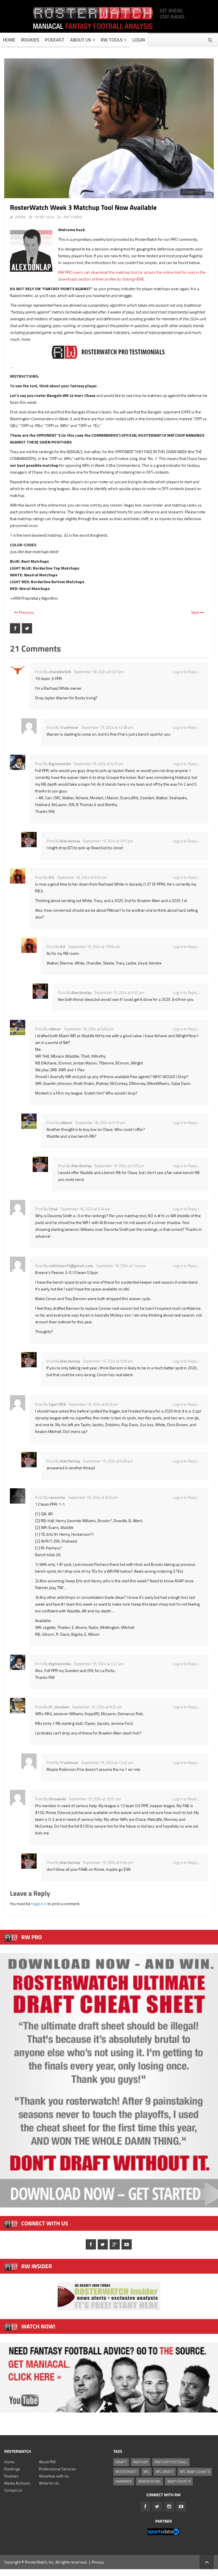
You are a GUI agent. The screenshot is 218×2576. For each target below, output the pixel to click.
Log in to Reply (185, 672)
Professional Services (57, 2469)
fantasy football (171, 2462)
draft (121, 2462)
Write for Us (49, 2483)
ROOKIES (30, 40)
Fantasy (141, 2462)
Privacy (98, 2562)
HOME (9, 40)
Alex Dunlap (70, 841)
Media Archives (17, 2483)
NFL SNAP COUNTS (195, 2472)
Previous (26, 612)
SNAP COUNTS (179, 2481)
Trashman (69, 727)
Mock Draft (126, 2472)
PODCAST (55, 40)
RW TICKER (73, 217)
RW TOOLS (112, 40)
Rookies (11, 2476)
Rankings (12, 2469)
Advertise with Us (54, 2476)
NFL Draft (165, 2472)
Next (196, 612)
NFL (146, 2472)
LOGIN (139, 40)
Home (9, 2462)
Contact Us (13, 2490)
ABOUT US (81, 40)
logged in (39, 1904)
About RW (47, 2462)
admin (20, 217)
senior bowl (149, 2481)
